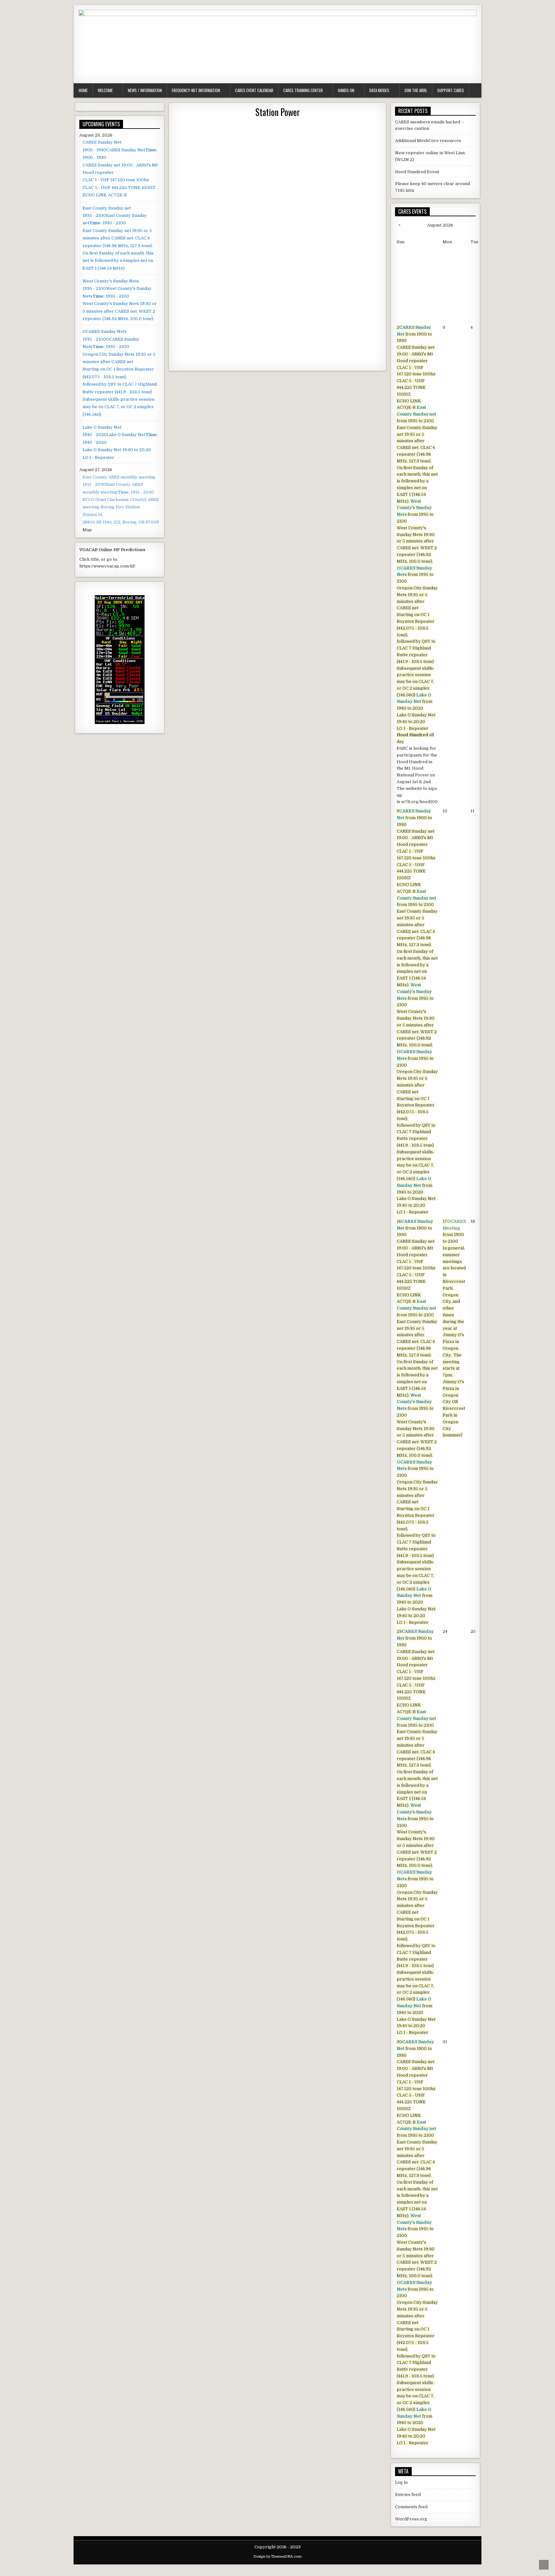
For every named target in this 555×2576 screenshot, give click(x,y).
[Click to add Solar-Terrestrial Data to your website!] (120, 723)
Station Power (278, 112)
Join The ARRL (416, 90)
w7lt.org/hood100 (419, 802)
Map (87, 530)
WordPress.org (411, 2519)
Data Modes (379, 90)
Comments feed (411, 2507)
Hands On (346, 90)
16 (417, 1422)
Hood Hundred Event (417, 172)
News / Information (145, 90)
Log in (401, 2482)
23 (417, 1832)
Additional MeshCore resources (428, 141)
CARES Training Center (303, 90)
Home (83, 90)
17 (454, 1328)
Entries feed (408, 2495)
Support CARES (451, 90)
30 (417, 2242)
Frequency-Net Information (196, 90)
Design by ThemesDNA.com (277, 2557)
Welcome (105, 90)
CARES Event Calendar (254, 90)
